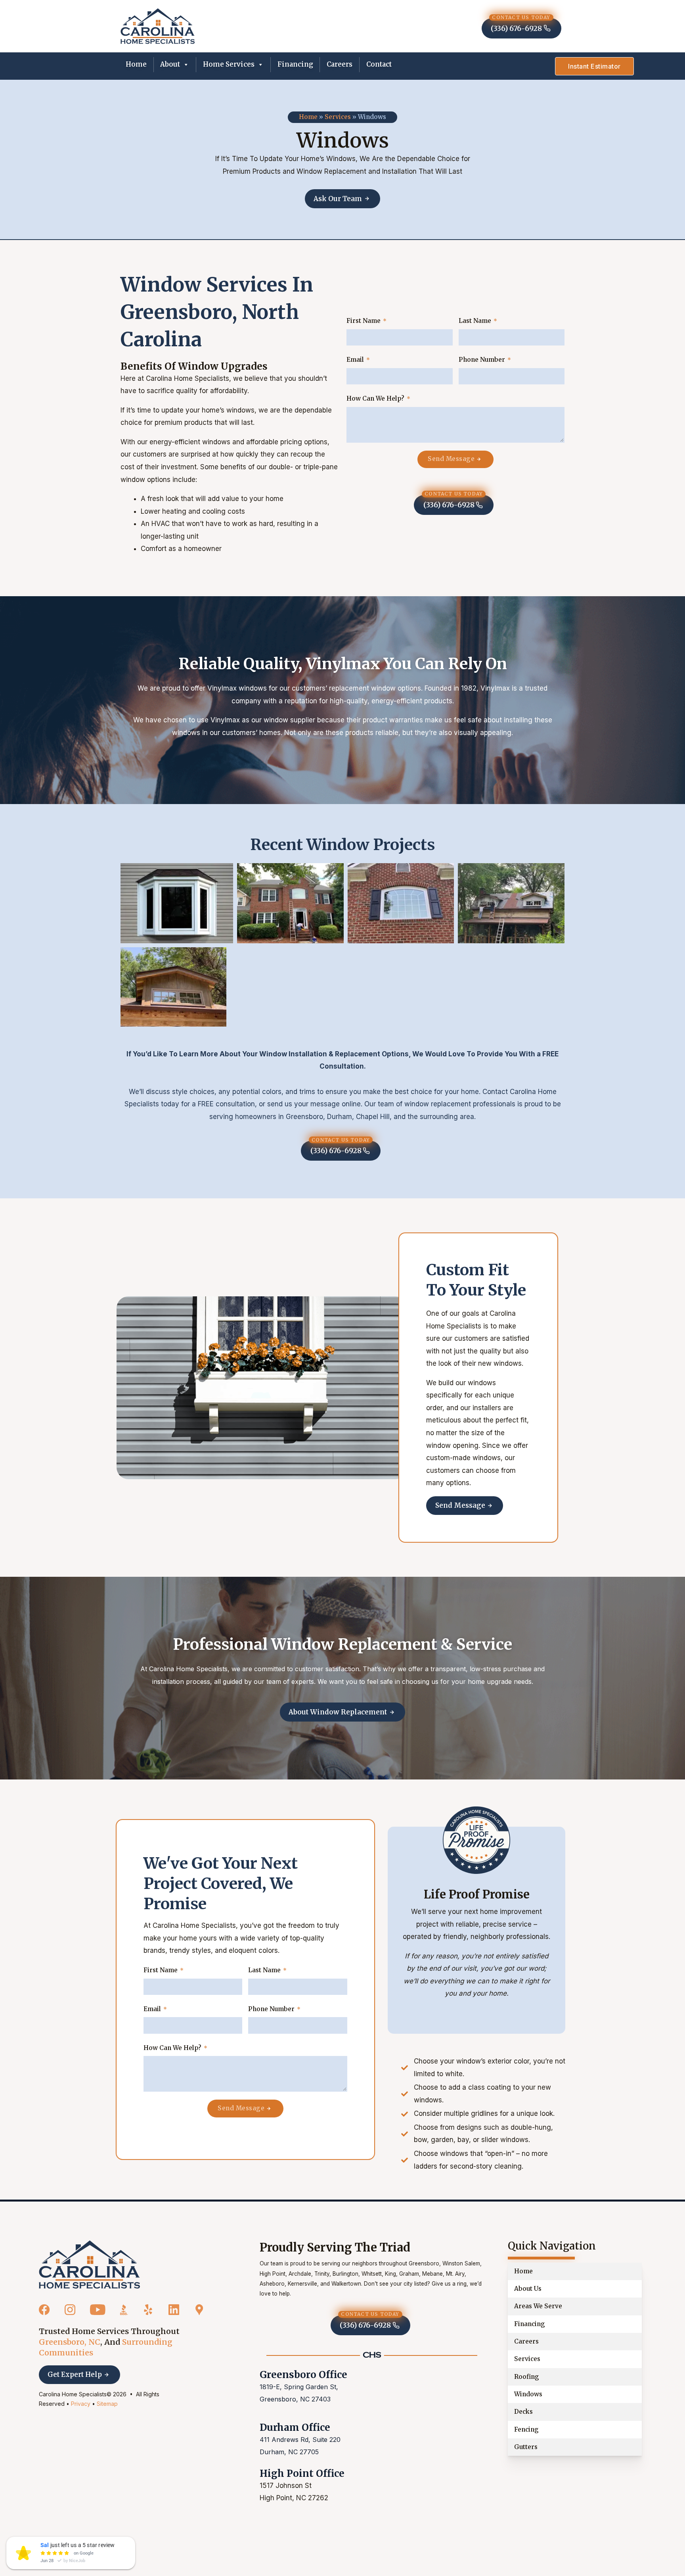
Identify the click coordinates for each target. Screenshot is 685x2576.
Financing (295, 64)
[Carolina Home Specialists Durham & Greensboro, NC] (158, 26)
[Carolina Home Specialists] (89, 2265)
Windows (528, 2394)
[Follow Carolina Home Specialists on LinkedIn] (174, 2310)
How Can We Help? (375, 399)
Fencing (526, 2429)
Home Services (229, 64)
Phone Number (482, 360)
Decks (523, 2412)
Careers (340, 64)
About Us (528, 2289)
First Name (364, 321)
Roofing (527, 2377)
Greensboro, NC (70, 2342)
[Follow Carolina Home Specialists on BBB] (124, 2310)
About (170, 64)
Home (136, 64)
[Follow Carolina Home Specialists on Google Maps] (199, 2310)
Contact (379, 64)
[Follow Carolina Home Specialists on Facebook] (44, 2310)
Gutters (526, 2447)
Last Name (475, 321)
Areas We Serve (538, 2306)
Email (355, 360)
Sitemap (107, 2404)
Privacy (81, 2404)
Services (338, 117)
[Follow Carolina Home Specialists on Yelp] (148, 2310)
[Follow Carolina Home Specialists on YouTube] (98, 2310)
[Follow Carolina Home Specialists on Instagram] (70, 2310)
